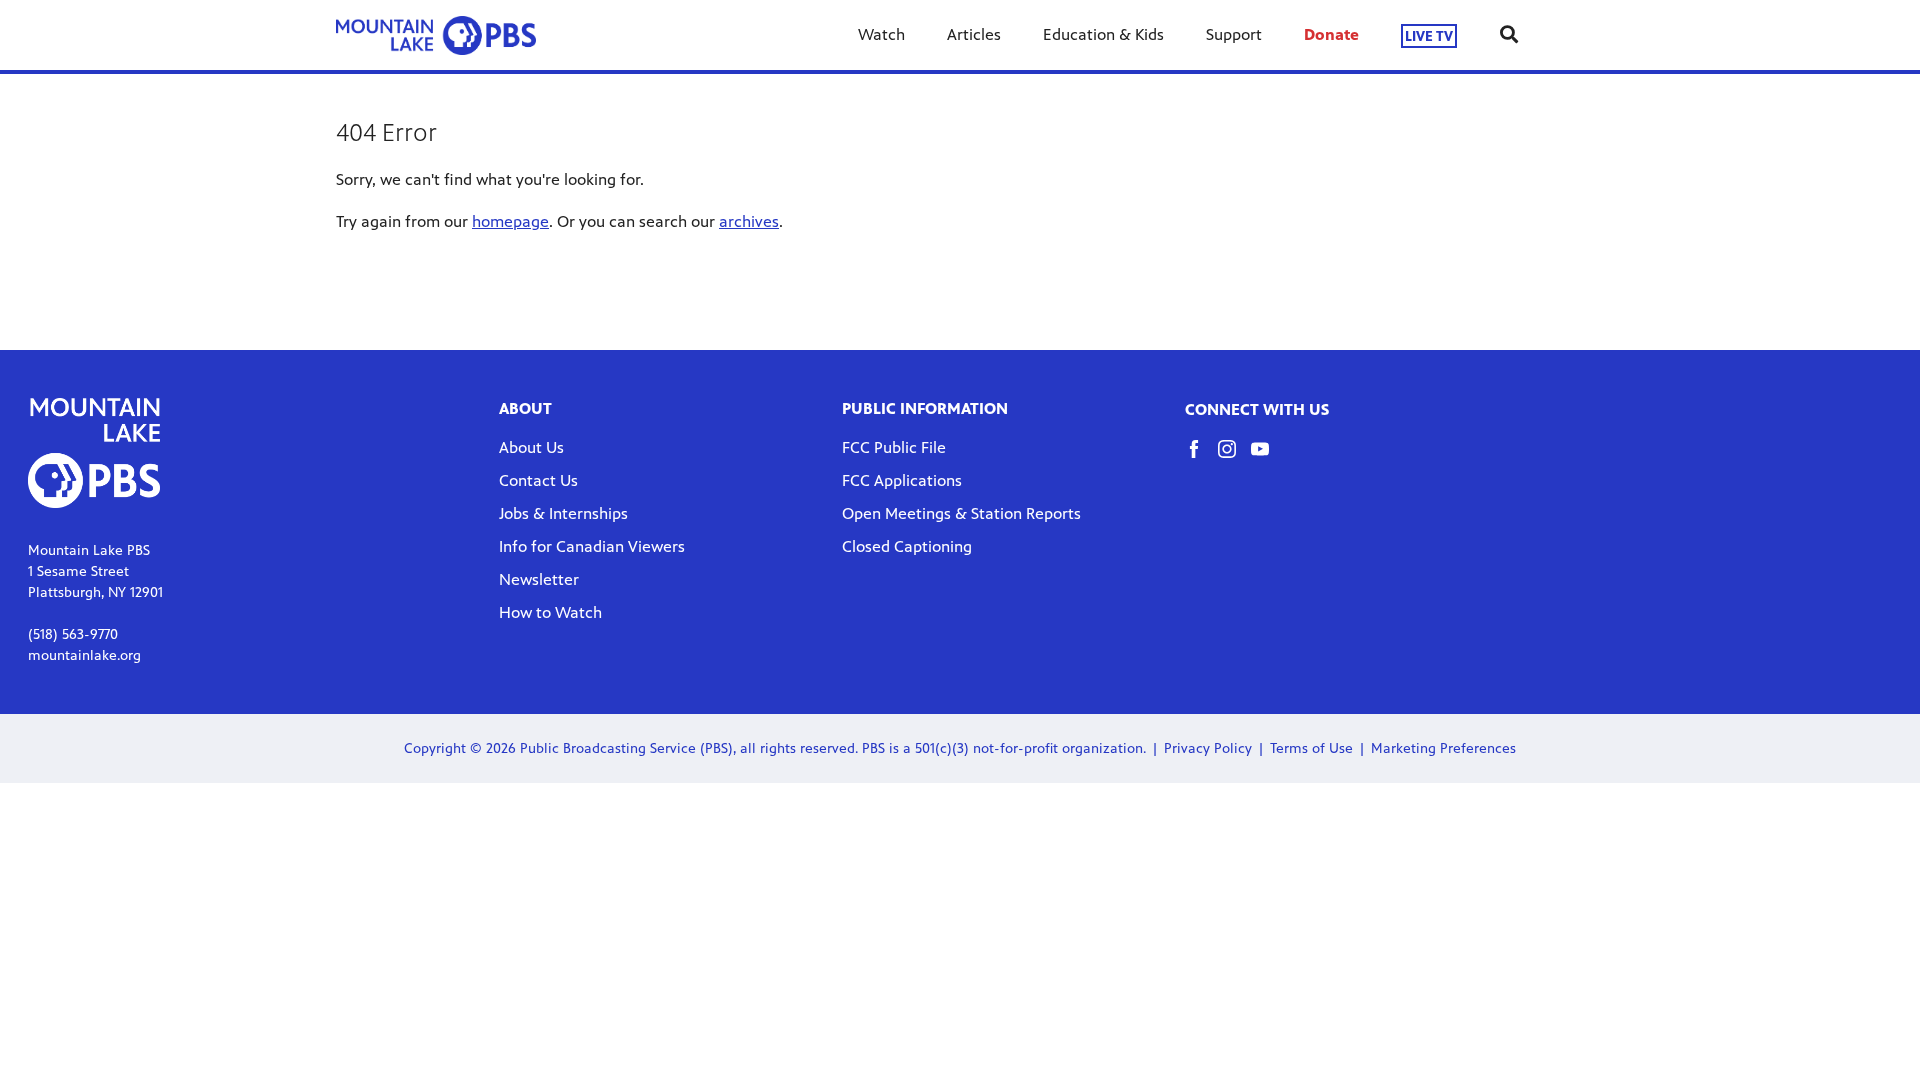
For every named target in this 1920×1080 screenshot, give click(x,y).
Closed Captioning (907, 546)
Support (1234, 34)
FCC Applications (902, 480)
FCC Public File (894, 447)
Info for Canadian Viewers (592, 546)
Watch (881, 34)
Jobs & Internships (563, 513)
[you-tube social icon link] (1267, 458)
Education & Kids (1103, 34)
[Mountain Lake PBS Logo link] (436, 35)
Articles (974, 34)
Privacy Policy (1208, 748)
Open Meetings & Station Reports (961, 513)
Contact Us (538, 480)
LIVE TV (1429, 35)
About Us (531, 447)
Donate (1331, 34)
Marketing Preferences (1443, 748)
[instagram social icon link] (1234, 458)
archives (749, 221)
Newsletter (539, 579)
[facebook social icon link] (1201, 458)
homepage (510, 221)
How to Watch (550, 612)
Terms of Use (1311, 748)
